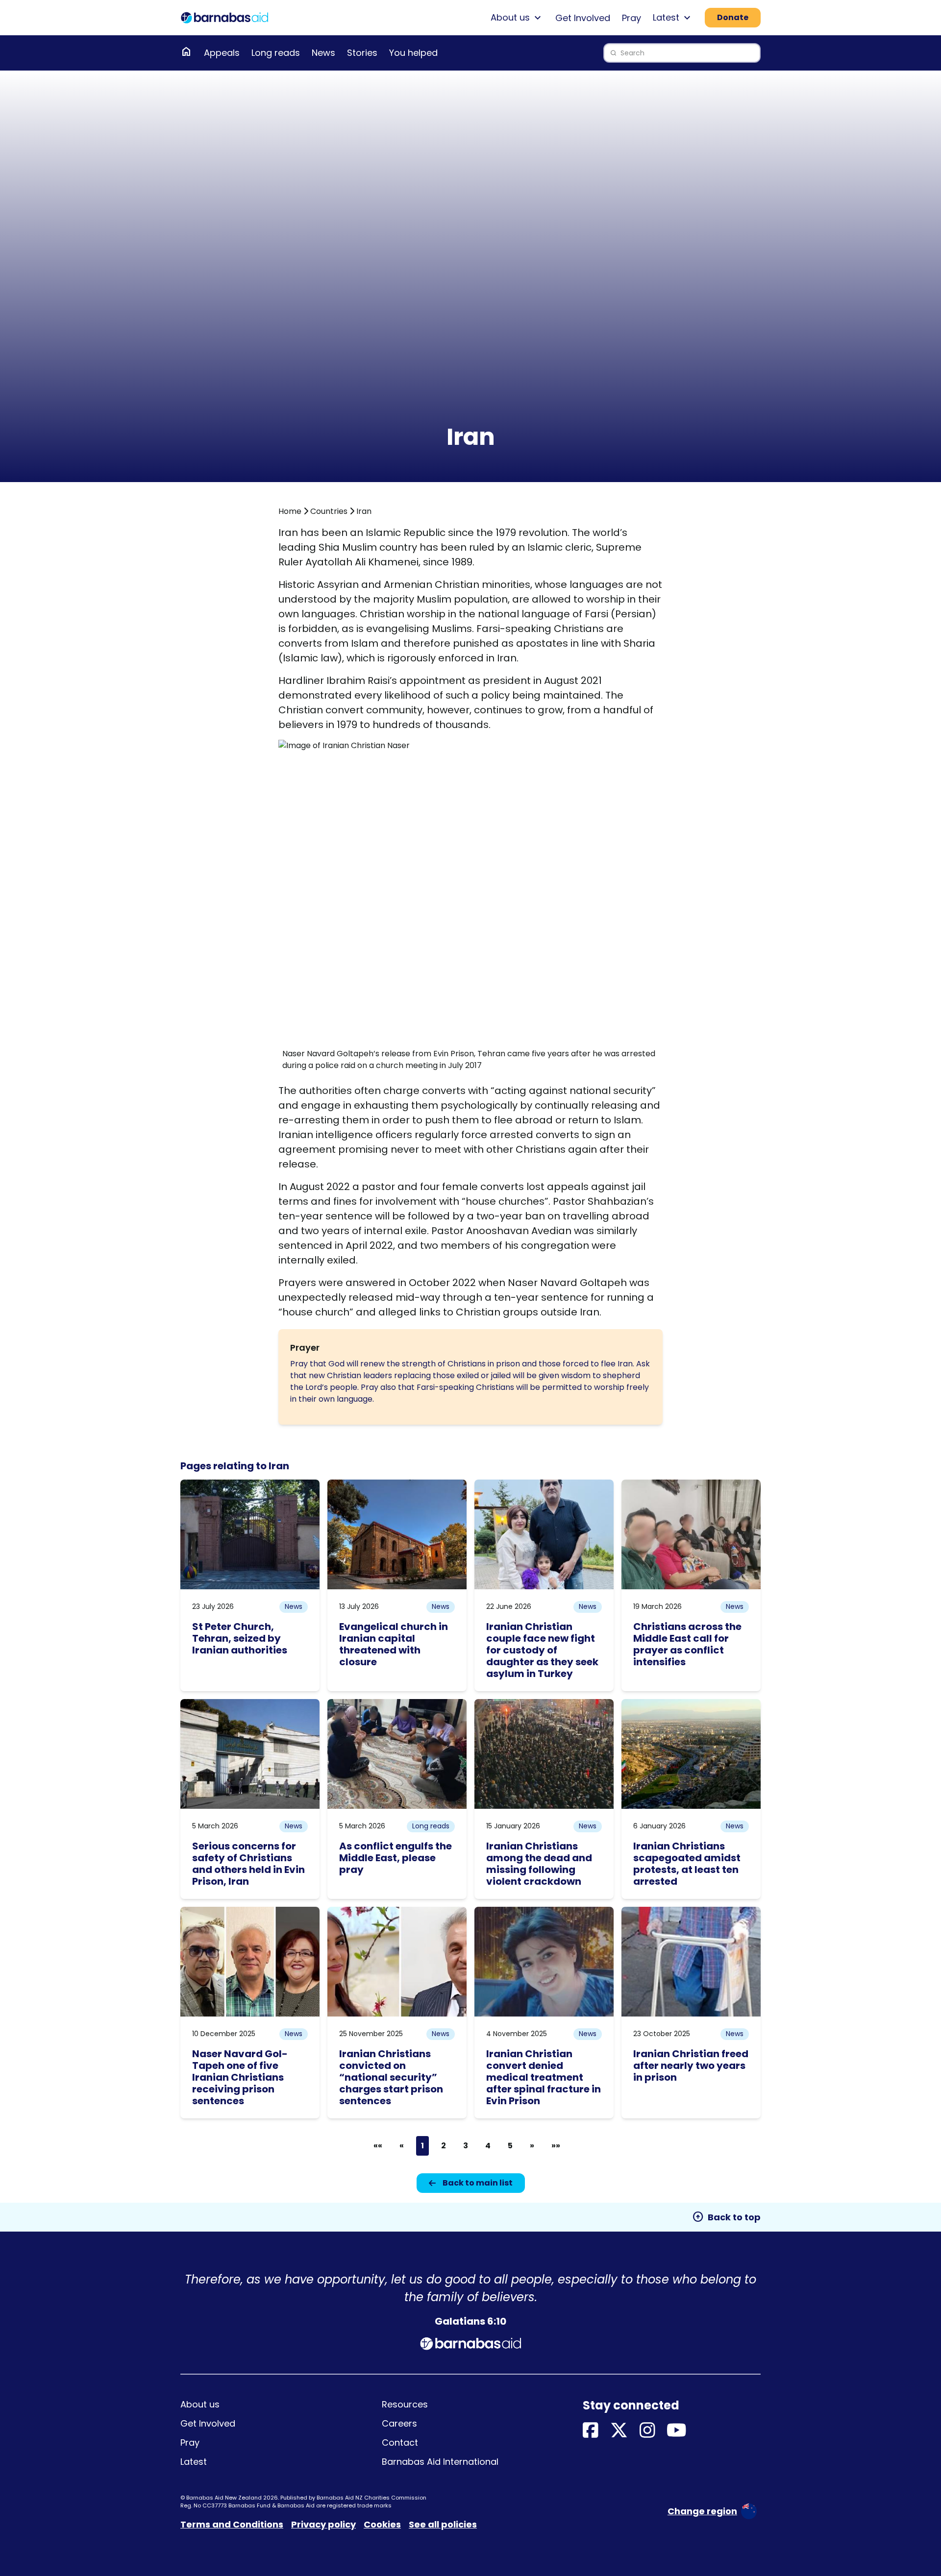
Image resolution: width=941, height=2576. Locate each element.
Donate (733, 17)
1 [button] (422, 2146)
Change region (702, 2511)
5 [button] (510, 2146)
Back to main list (478, 2183)
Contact (400, 2442)
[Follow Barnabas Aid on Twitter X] (619, 2431)
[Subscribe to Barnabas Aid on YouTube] (677, 2431)
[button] (378, 2146)
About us (200, 2404)
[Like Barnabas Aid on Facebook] (591, 2431)
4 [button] (488, 2146)
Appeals (222, 53)
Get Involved (583, 18)
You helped (413, 53)
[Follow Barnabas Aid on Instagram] (647, 2431)
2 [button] (444, 2146)
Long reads (276, 53)
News (323, 53)
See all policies (443, 2524)
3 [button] (466, 2146)
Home (290, 511)
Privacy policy (323, 2524)
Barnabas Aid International (440, 2462)
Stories (362, 53)
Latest (194, 2462)
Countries (329, 511)
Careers (399, 2423)
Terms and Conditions (232, 2524)
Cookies (382, 2524)
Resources (405, 2404)
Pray (631, 18)
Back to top (726, 2217)
